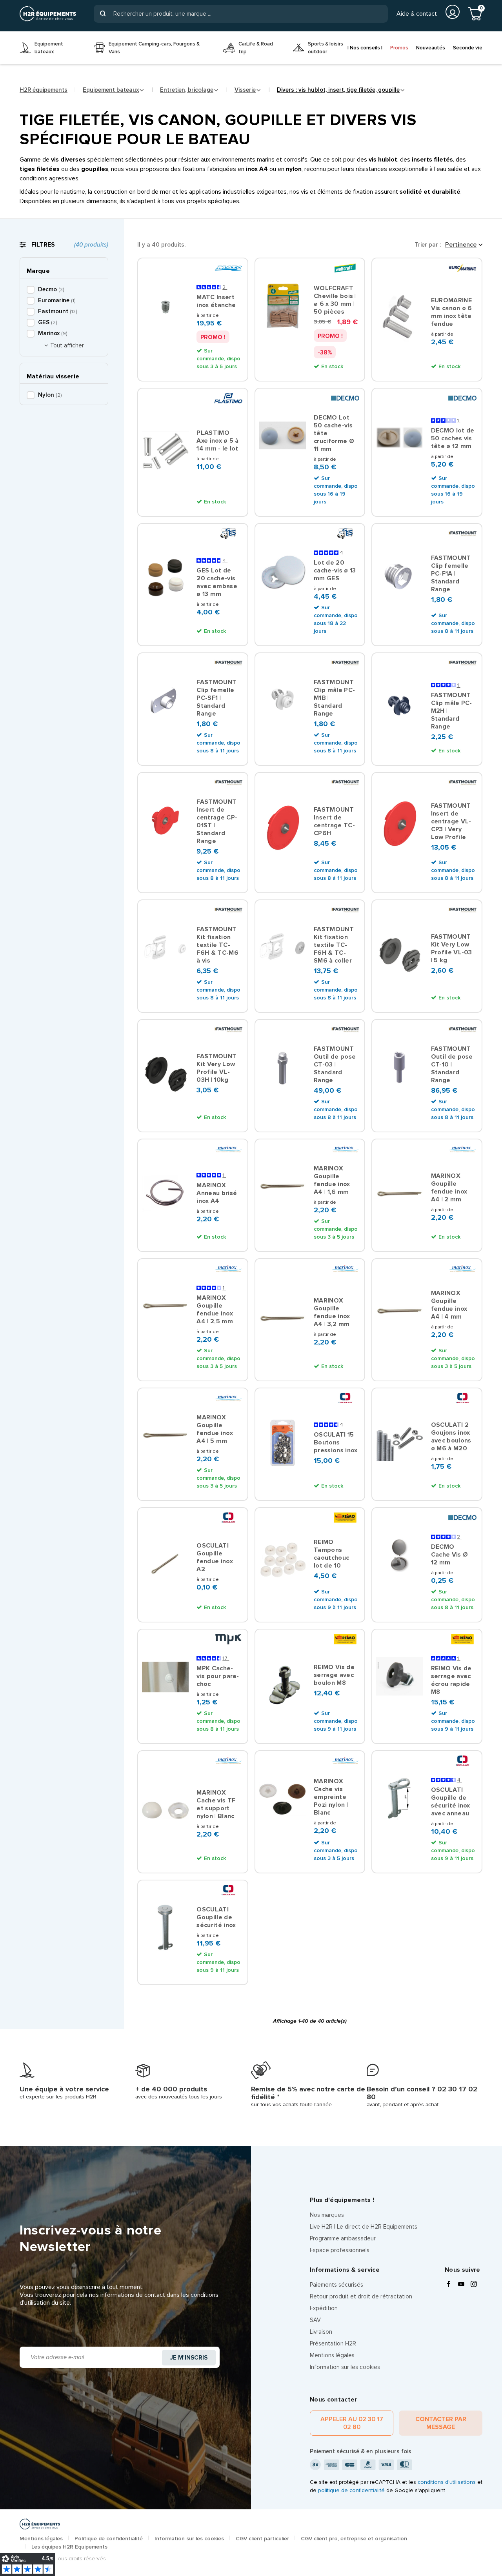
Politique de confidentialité (109, 2539)
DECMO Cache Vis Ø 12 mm (450, 1555)
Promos (399, 48)
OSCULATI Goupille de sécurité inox (216, 1917)
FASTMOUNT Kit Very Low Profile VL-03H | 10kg (216, 1068)
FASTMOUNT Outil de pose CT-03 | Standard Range (335, 1065)
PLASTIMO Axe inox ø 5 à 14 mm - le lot (217, 441)
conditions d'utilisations (447, 2482)
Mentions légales (332, 2355)
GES (47, 322)
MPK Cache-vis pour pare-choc (218, 1676)
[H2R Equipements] (48, 14)
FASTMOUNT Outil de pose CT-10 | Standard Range (452, 1065)
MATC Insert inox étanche (216, 301)
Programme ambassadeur (343, 2238)
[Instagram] (474, 2285)
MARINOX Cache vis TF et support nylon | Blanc (216, 1804)
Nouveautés (431, 48)
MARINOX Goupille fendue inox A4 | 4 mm (449, 1305)
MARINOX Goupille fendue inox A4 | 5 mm (215, 1429)
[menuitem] (51, 48)
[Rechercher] (103, 14)
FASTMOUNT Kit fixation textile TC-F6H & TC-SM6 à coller (334, 945)
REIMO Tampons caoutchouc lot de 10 (331, 1554)
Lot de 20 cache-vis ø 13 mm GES (335, 570)
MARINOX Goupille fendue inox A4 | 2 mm (449, 1188)
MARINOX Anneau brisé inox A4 (217, 1193)
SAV (315, 2320)
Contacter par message (441, 2423)
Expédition (324, 2308)
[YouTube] (461, 2285)
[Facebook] (449, 2285)
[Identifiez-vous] (453, 12)
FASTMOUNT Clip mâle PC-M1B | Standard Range (334, 698)
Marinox (53, 333)
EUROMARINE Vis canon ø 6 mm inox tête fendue (452, 312)
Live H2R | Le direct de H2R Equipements (364, 2227)
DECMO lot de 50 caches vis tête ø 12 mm (453, 438)
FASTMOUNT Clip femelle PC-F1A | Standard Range (451, 574)
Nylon (50, 395)
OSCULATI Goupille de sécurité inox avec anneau (451, 1802)
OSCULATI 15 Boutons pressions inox (336, 1442)
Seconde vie (468, 48)
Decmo (51, 289)
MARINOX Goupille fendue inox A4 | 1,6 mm (332, 1180)
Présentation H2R (333, 2343)
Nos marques (327, 2215)
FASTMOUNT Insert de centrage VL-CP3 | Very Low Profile (451, 821)
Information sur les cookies (345, 2367)
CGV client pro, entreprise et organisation (354, 2539)
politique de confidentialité (351, 2490)
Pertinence (461, 245)
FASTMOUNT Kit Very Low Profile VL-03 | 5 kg (452, 948)
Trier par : (428, 245)
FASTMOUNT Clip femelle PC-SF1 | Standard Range (216, 698)
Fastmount (57, 311)
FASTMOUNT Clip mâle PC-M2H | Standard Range (452, 711)
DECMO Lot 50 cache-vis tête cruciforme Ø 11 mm (334, 433)
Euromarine (57, 300)
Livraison (321, 2332)
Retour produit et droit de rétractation (361, 2296)
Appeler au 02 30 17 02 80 (352, 2423)
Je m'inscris (189, 2358)
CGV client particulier (262, 2539)
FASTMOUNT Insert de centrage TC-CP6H (334, 821)
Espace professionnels (340, 2250)
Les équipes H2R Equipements (69, 2547)
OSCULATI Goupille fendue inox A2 (215, 1557)
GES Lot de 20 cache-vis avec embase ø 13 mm (217, 582)
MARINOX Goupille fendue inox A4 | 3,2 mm (332, 1312)
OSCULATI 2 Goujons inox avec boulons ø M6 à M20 (451, 1437)
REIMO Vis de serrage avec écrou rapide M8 (451, 1680)
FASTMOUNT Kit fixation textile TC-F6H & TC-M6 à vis (217, 945)
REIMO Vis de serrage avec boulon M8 (334, 1675)
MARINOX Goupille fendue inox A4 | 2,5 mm (215, 1310)
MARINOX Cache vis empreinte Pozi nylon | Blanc (331, 1797)
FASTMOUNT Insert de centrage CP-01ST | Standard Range (217, 821)
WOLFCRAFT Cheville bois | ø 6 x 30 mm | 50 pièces (335, 300)
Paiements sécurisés (336, 2285)
